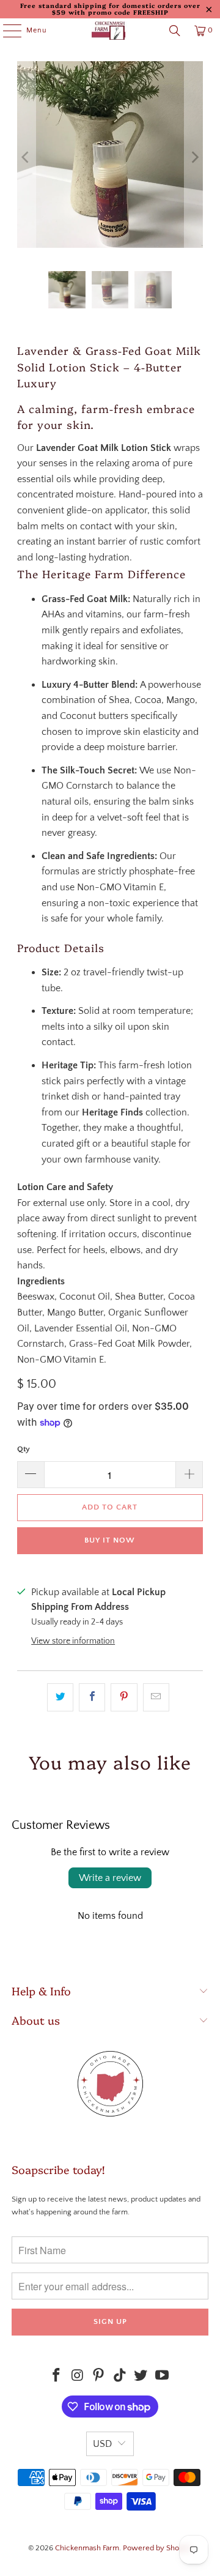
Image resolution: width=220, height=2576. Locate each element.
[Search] (175, 31)
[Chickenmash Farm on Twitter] (141, 2377)
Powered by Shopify (157, 2548)
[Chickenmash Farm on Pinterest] (99, 2377)
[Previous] (26, 157)
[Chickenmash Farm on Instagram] (78, 2377)
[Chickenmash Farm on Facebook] (56, 2377)
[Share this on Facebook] (92, 1697)
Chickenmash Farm (87, 2548)
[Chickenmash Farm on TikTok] (120, 2377)
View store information (73, 1641)
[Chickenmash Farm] (110, 31)
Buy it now (110, 1540)
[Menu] (6, 31)
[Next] (194, 157)
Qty (24, 1449)
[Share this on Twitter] (60, 1697)
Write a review (110, 1878)
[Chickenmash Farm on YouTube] (163, 2377)
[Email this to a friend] (156, 1697)
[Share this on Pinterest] (124, 1697)
